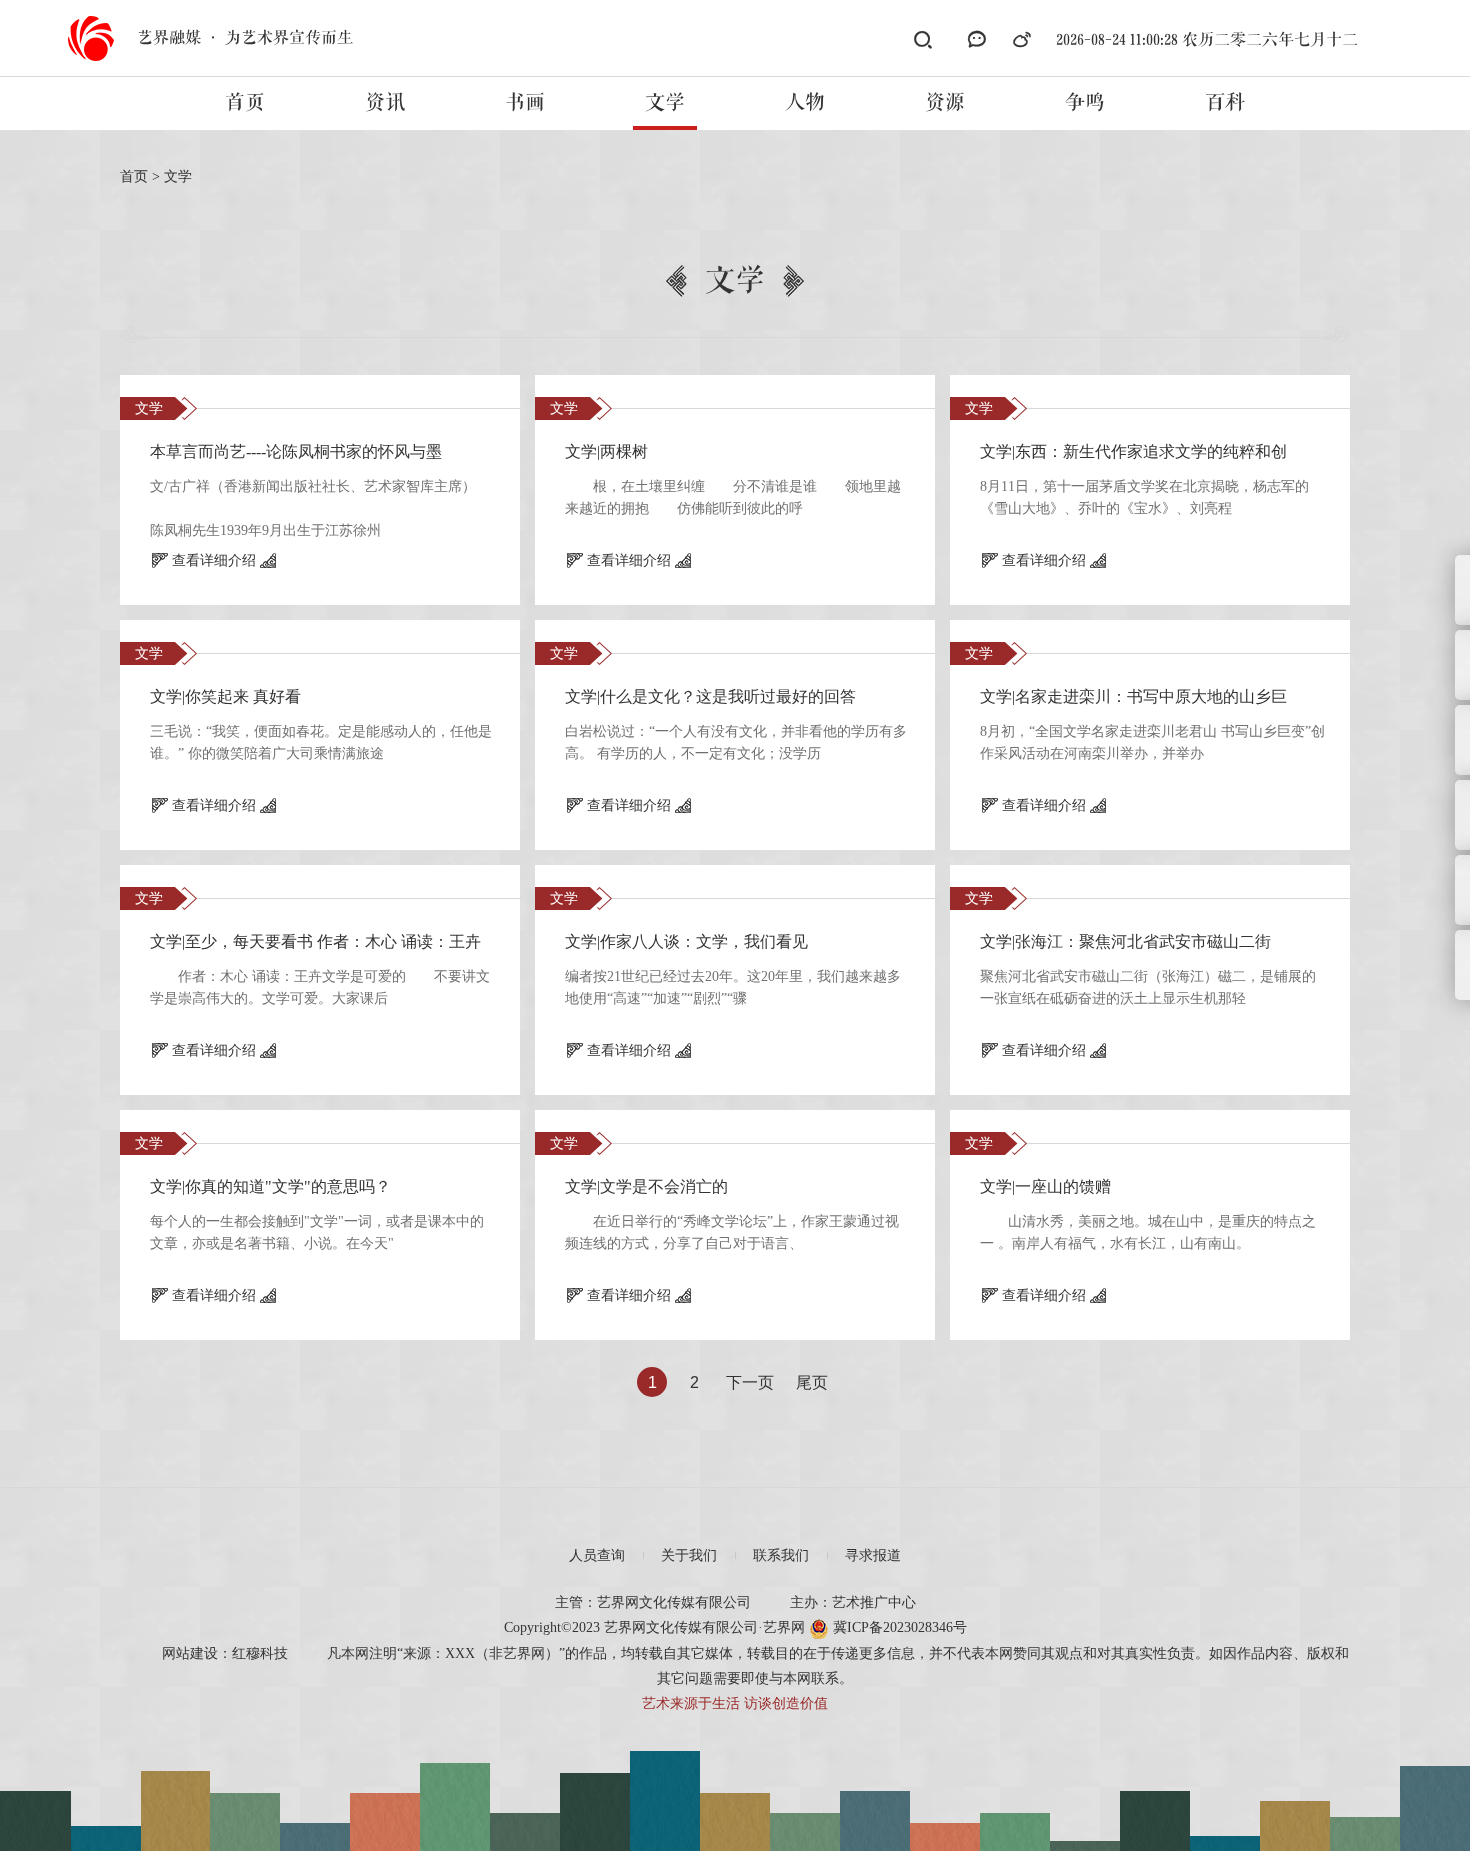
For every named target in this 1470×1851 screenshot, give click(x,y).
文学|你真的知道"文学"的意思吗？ (270, 1186)
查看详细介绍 (214, 560)
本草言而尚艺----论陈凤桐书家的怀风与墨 (296, 451)
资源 (945, 103)
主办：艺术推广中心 (853, 1602)
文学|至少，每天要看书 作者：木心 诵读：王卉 (315, 941)
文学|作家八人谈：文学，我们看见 (686, 941)
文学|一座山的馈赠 (1045, 1186)
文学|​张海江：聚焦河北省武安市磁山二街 (1125, 941)
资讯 (385, 103)
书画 (525, 103)
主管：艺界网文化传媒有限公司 (653, 1602)
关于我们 (689, 1555)
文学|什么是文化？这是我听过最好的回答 (710, 696)
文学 (665, 103)
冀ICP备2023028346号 (898, 1627)
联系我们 (781, 1555)
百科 (1225, 103)
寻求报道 (873, 1555)
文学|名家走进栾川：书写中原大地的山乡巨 (1133, 696)
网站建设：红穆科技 (225, 1653)
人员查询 (597, 1555)
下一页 (750, 1382)
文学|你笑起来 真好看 (225, 696)
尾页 (812, 1382)
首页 (245, 103)
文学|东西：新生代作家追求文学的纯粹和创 (1133, 451)
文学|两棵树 (606, 451)
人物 (805, 103)
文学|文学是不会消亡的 (646, 1186)
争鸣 (1085, 103)
